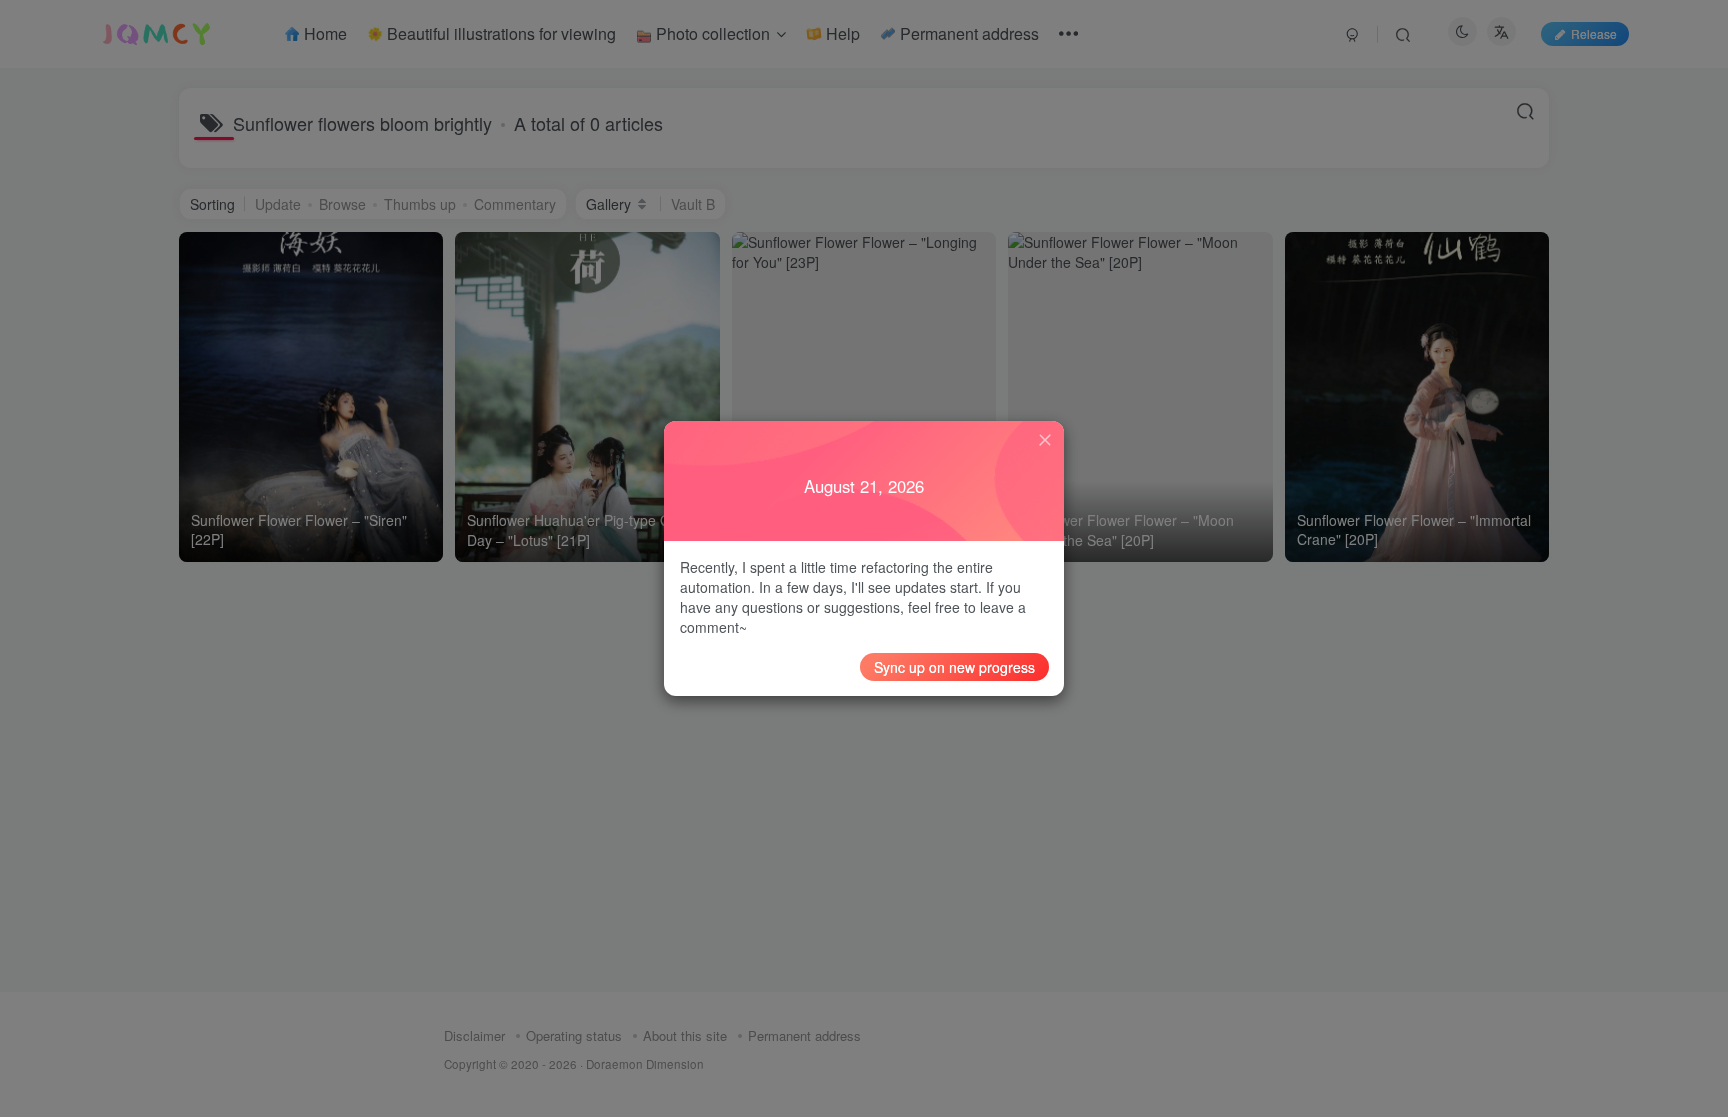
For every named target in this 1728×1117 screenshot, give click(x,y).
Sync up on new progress (954, 667)
